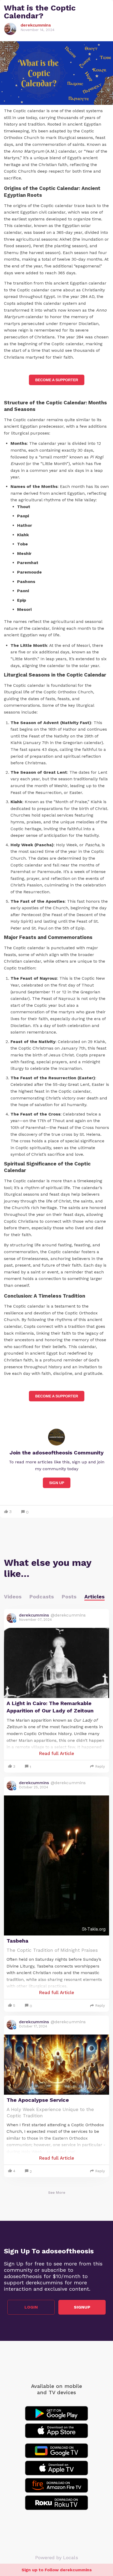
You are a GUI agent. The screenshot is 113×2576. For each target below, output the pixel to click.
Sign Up (57, 1483)
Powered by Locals (57, 2557)
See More (57, 2192)
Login (31, 2307)
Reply (100, 1766)
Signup (82, 2307)
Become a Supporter (57, 380)
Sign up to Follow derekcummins (57, 2570)
